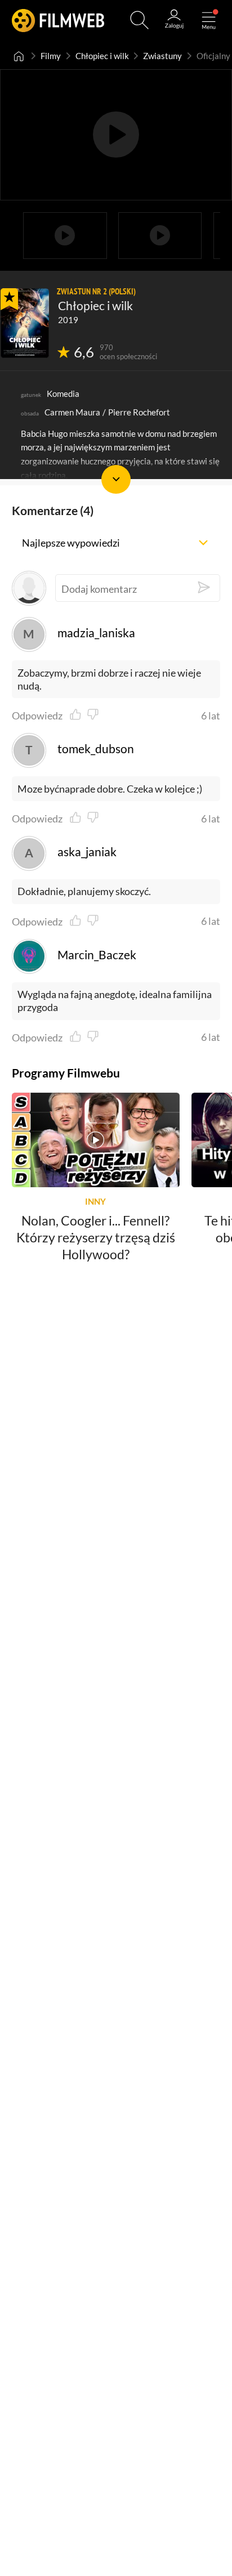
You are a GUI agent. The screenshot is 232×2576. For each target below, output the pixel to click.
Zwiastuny (162, 56)
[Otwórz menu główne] (209, 20)
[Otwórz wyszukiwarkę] (139, 20)
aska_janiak (87, 852)
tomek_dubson (95, 749)
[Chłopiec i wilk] (25, 323)
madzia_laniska (96, 633)
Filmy (51, 56)
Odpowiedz (37, 715)
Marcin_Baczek (97, 955)
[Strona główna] (19, 56)
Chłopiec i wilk (102, 56)
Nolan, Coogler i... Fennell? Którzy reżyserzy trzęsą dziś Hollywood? (96, 1237)
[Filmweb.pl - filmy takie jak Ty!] (58, 20)
